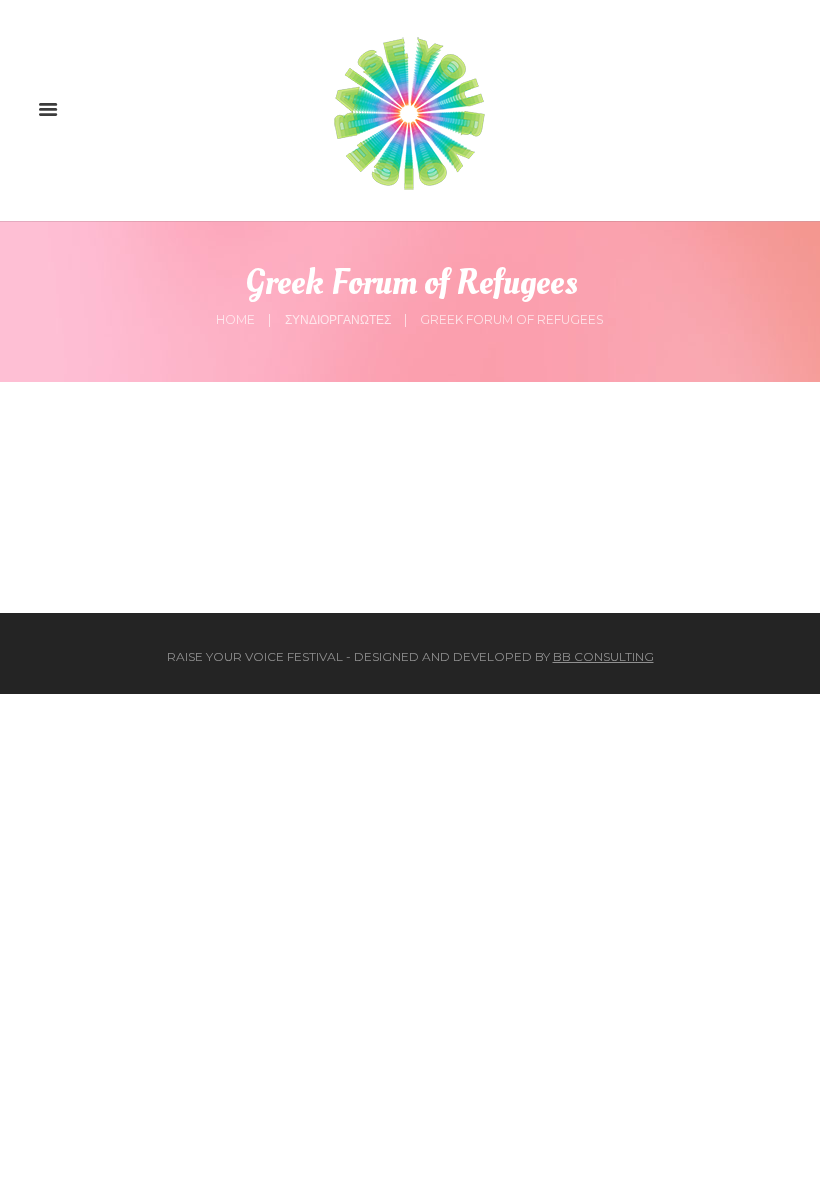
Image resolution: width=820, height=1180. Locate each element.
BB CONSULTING (603, 656)
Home (235, 319)
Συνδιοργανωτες (338, 319)
